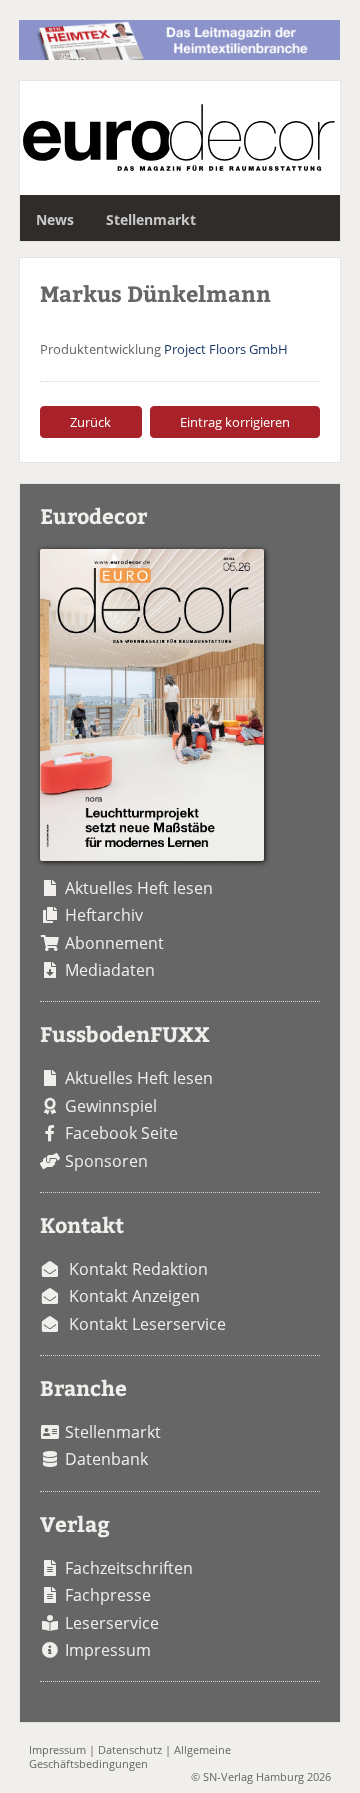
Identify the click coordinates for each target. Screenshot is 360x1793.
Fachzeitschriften (129, 1568)
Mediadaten (110, 970)
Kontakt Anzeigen (134, 1296)
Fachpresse (108, 1595)
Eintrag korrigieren (235, 422)
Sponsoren (106, 1161)
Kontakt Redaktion (138, 1269)
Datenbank (106, 1459)
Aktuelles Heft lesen (139, 888)
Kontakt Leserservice (147, 1324)
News (55, 219)
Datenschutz (130, 1749)
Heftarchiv (104, 915)
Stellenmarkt (151, 219)
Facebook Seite (121, 1133)
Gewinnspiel (111, 1106)
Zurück (90, 422)
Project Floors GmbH (226, 349)
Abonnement (114, 943)
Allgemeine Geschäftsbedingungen (130, 1756)
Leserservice (112, 1623)
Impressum (108, 1650)
